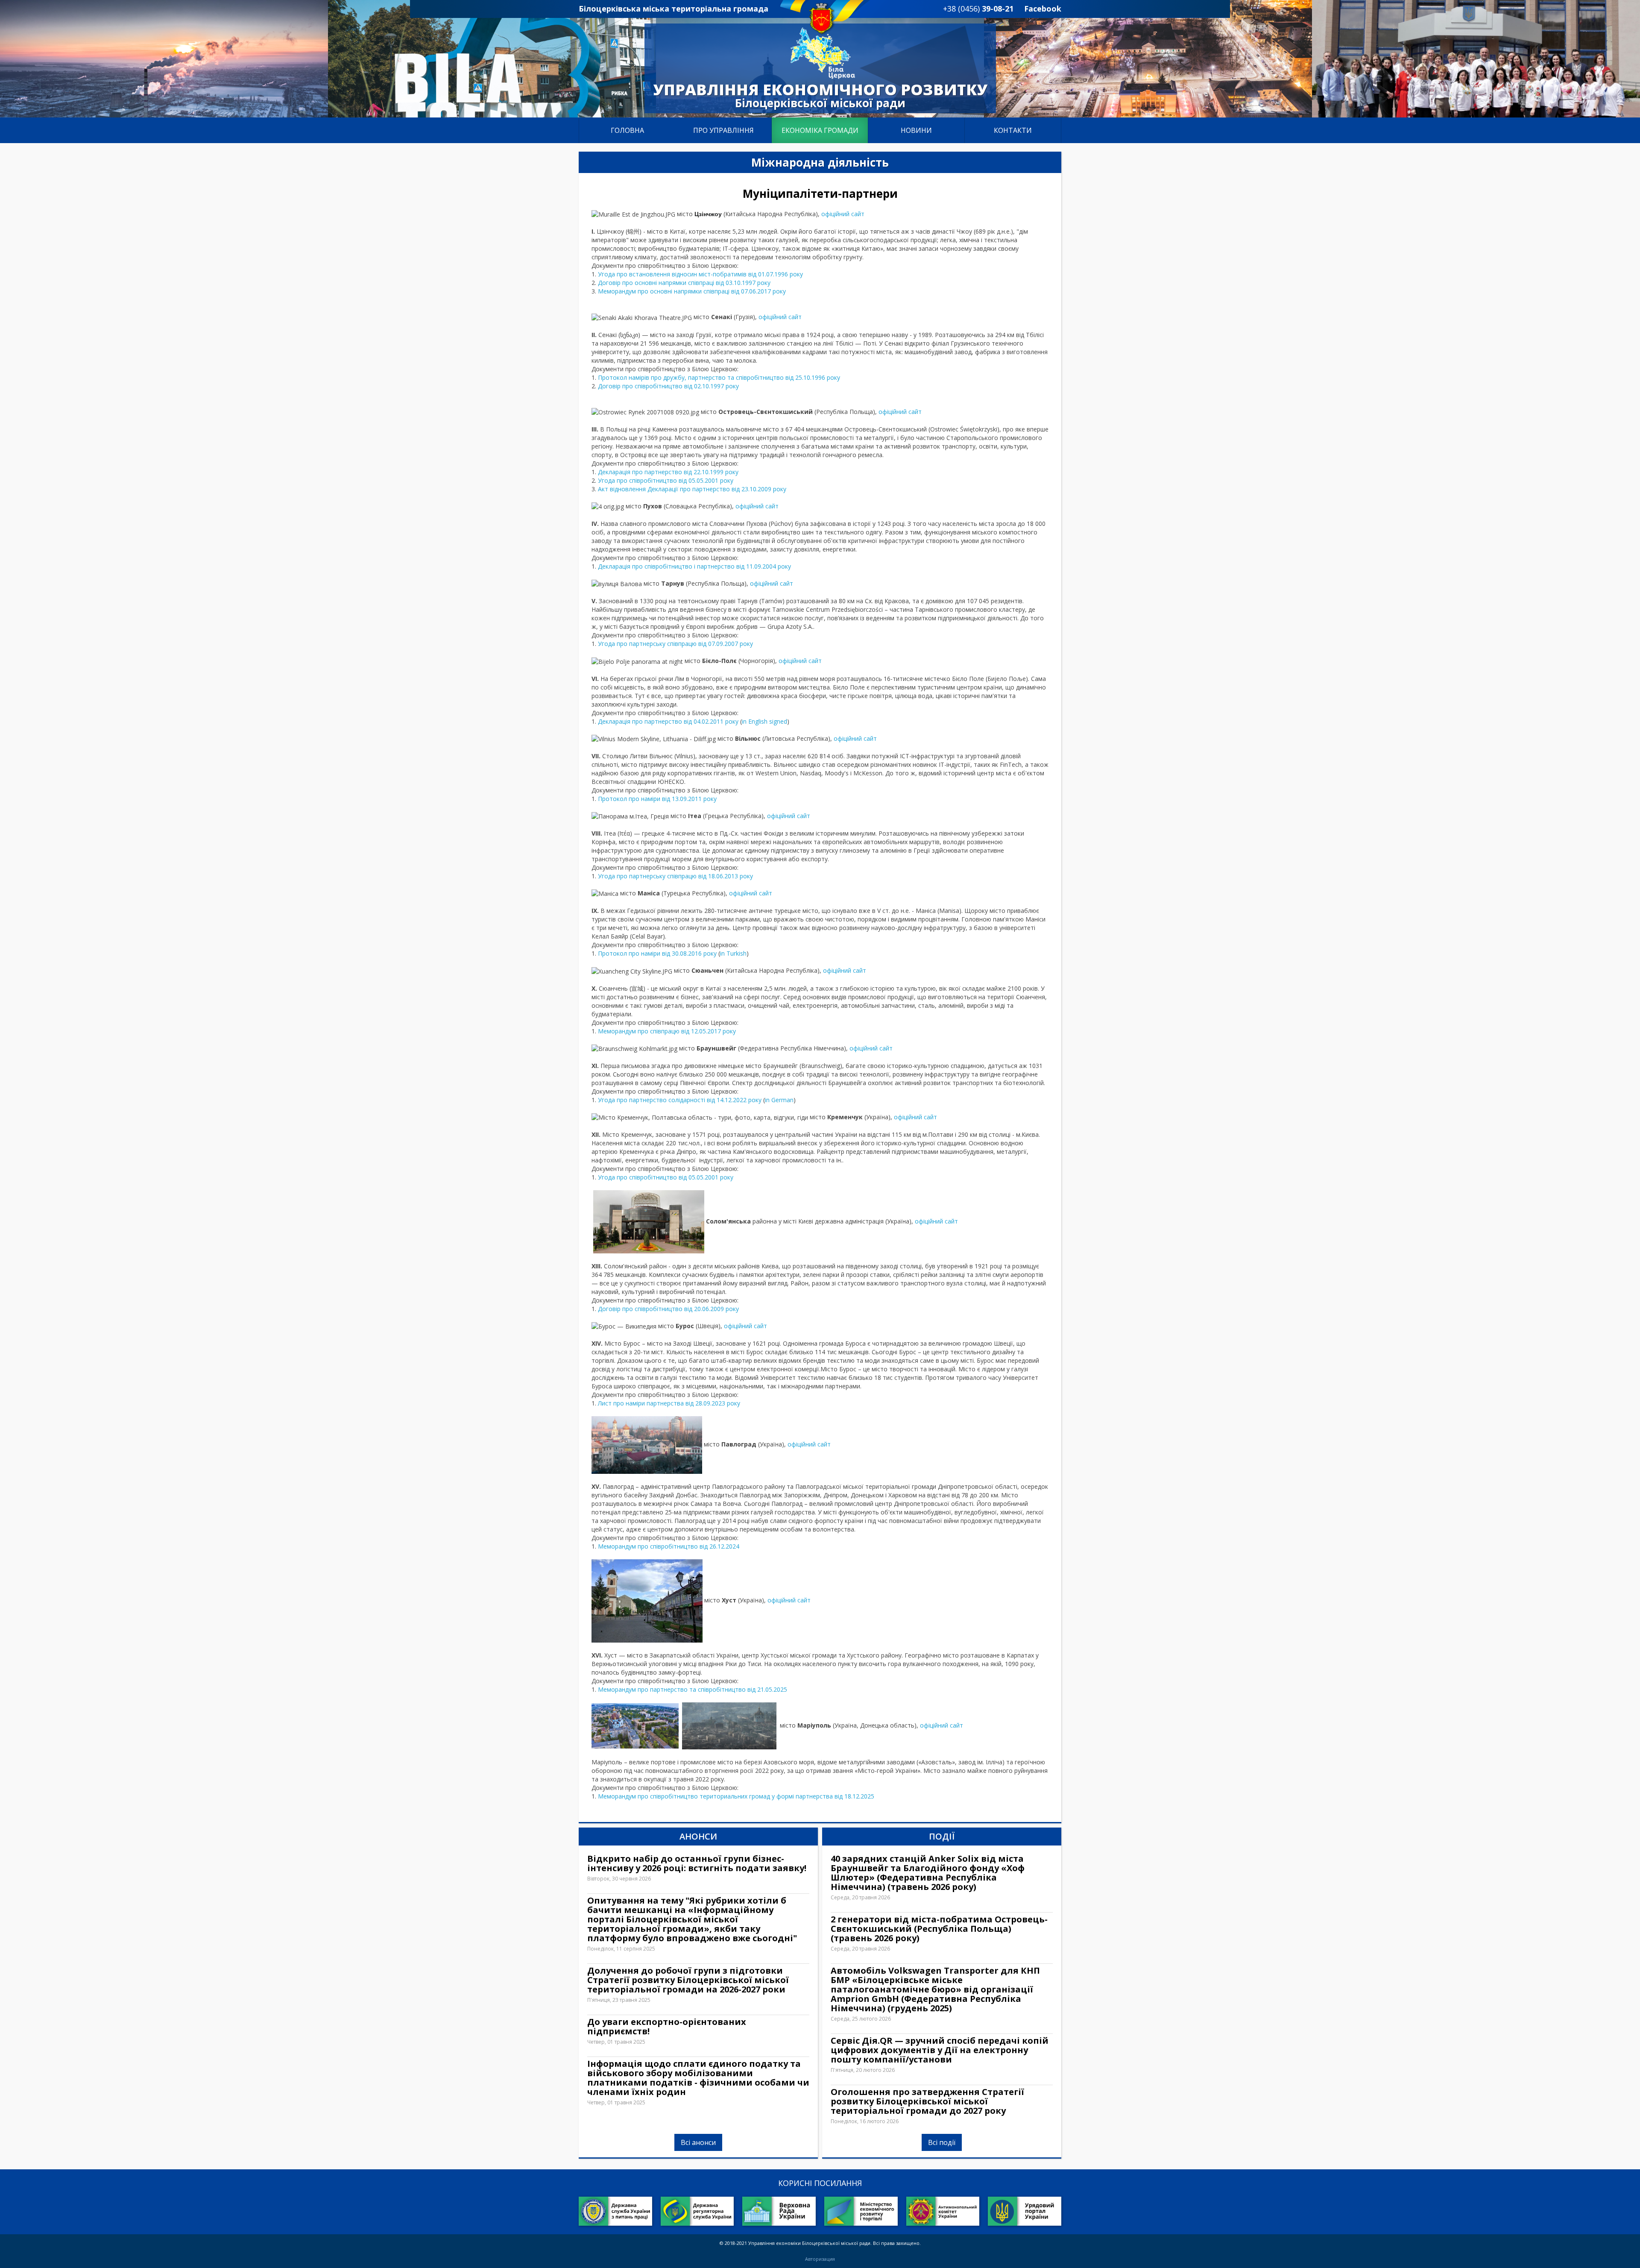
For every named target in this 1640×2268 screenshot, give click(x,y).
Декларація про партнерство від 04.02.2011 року (668, 721)
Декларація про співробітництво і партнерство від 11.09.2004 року (694, 566)
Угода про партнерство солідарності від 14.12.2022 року (680, 1100)
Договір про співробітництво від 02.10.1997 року (668, 386)
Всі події (942, 2142)
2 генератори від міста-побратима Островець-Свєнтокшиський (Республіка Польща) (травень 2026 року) (939, 1929)
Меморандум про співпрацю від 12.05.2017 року (667, 1031)
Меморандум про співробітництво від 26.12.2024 (669, 1546)
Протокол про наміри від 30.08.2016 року (657, 953)
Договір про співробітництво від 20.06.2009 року (668, 1309)
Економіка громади (820, 130)
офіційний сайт (843, 214)
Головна (627, 130)
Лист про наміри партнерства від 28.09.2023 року (669, 1403)
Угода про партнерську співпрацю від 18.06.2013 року (675, 876)
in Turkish (733, 953)
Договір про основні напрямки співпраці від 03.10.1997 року (684, 283)
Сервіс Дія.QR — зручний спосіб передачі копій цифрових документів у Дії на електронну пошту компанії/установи (940, 2050)
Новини (916, 130)
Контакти (1013, 130)
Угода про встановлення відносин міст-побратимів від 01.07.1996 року (700, 274)
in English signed (764, 721)
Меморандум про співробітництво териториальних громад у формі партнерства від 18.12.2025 (736, 1796)
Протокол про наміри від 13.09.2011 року (657, 799)
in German (779, 1100)
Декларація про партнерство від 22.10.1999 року (668, 472)
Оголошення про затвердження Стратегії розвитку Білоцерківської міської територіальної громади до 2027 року (927, 2101)
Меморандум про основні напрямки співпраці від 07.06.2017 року (692, 291)
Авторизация (820, 2259)
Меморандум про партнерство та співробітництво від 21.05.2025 (693, 1689)
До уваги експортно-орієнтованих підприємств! (667, 2027)
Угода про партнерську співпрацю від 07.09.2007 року (675, 644)
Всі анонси (698, 2142)
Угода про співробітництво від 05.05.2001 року (666, 480)
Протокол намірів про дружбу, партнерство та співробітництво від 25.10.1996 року (719, 377)
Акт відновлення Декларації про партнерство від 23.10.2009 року (692, 489)
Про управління (723, 130)
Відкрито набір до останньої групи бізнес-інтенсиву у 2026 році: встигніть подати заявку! (697, 1863)
